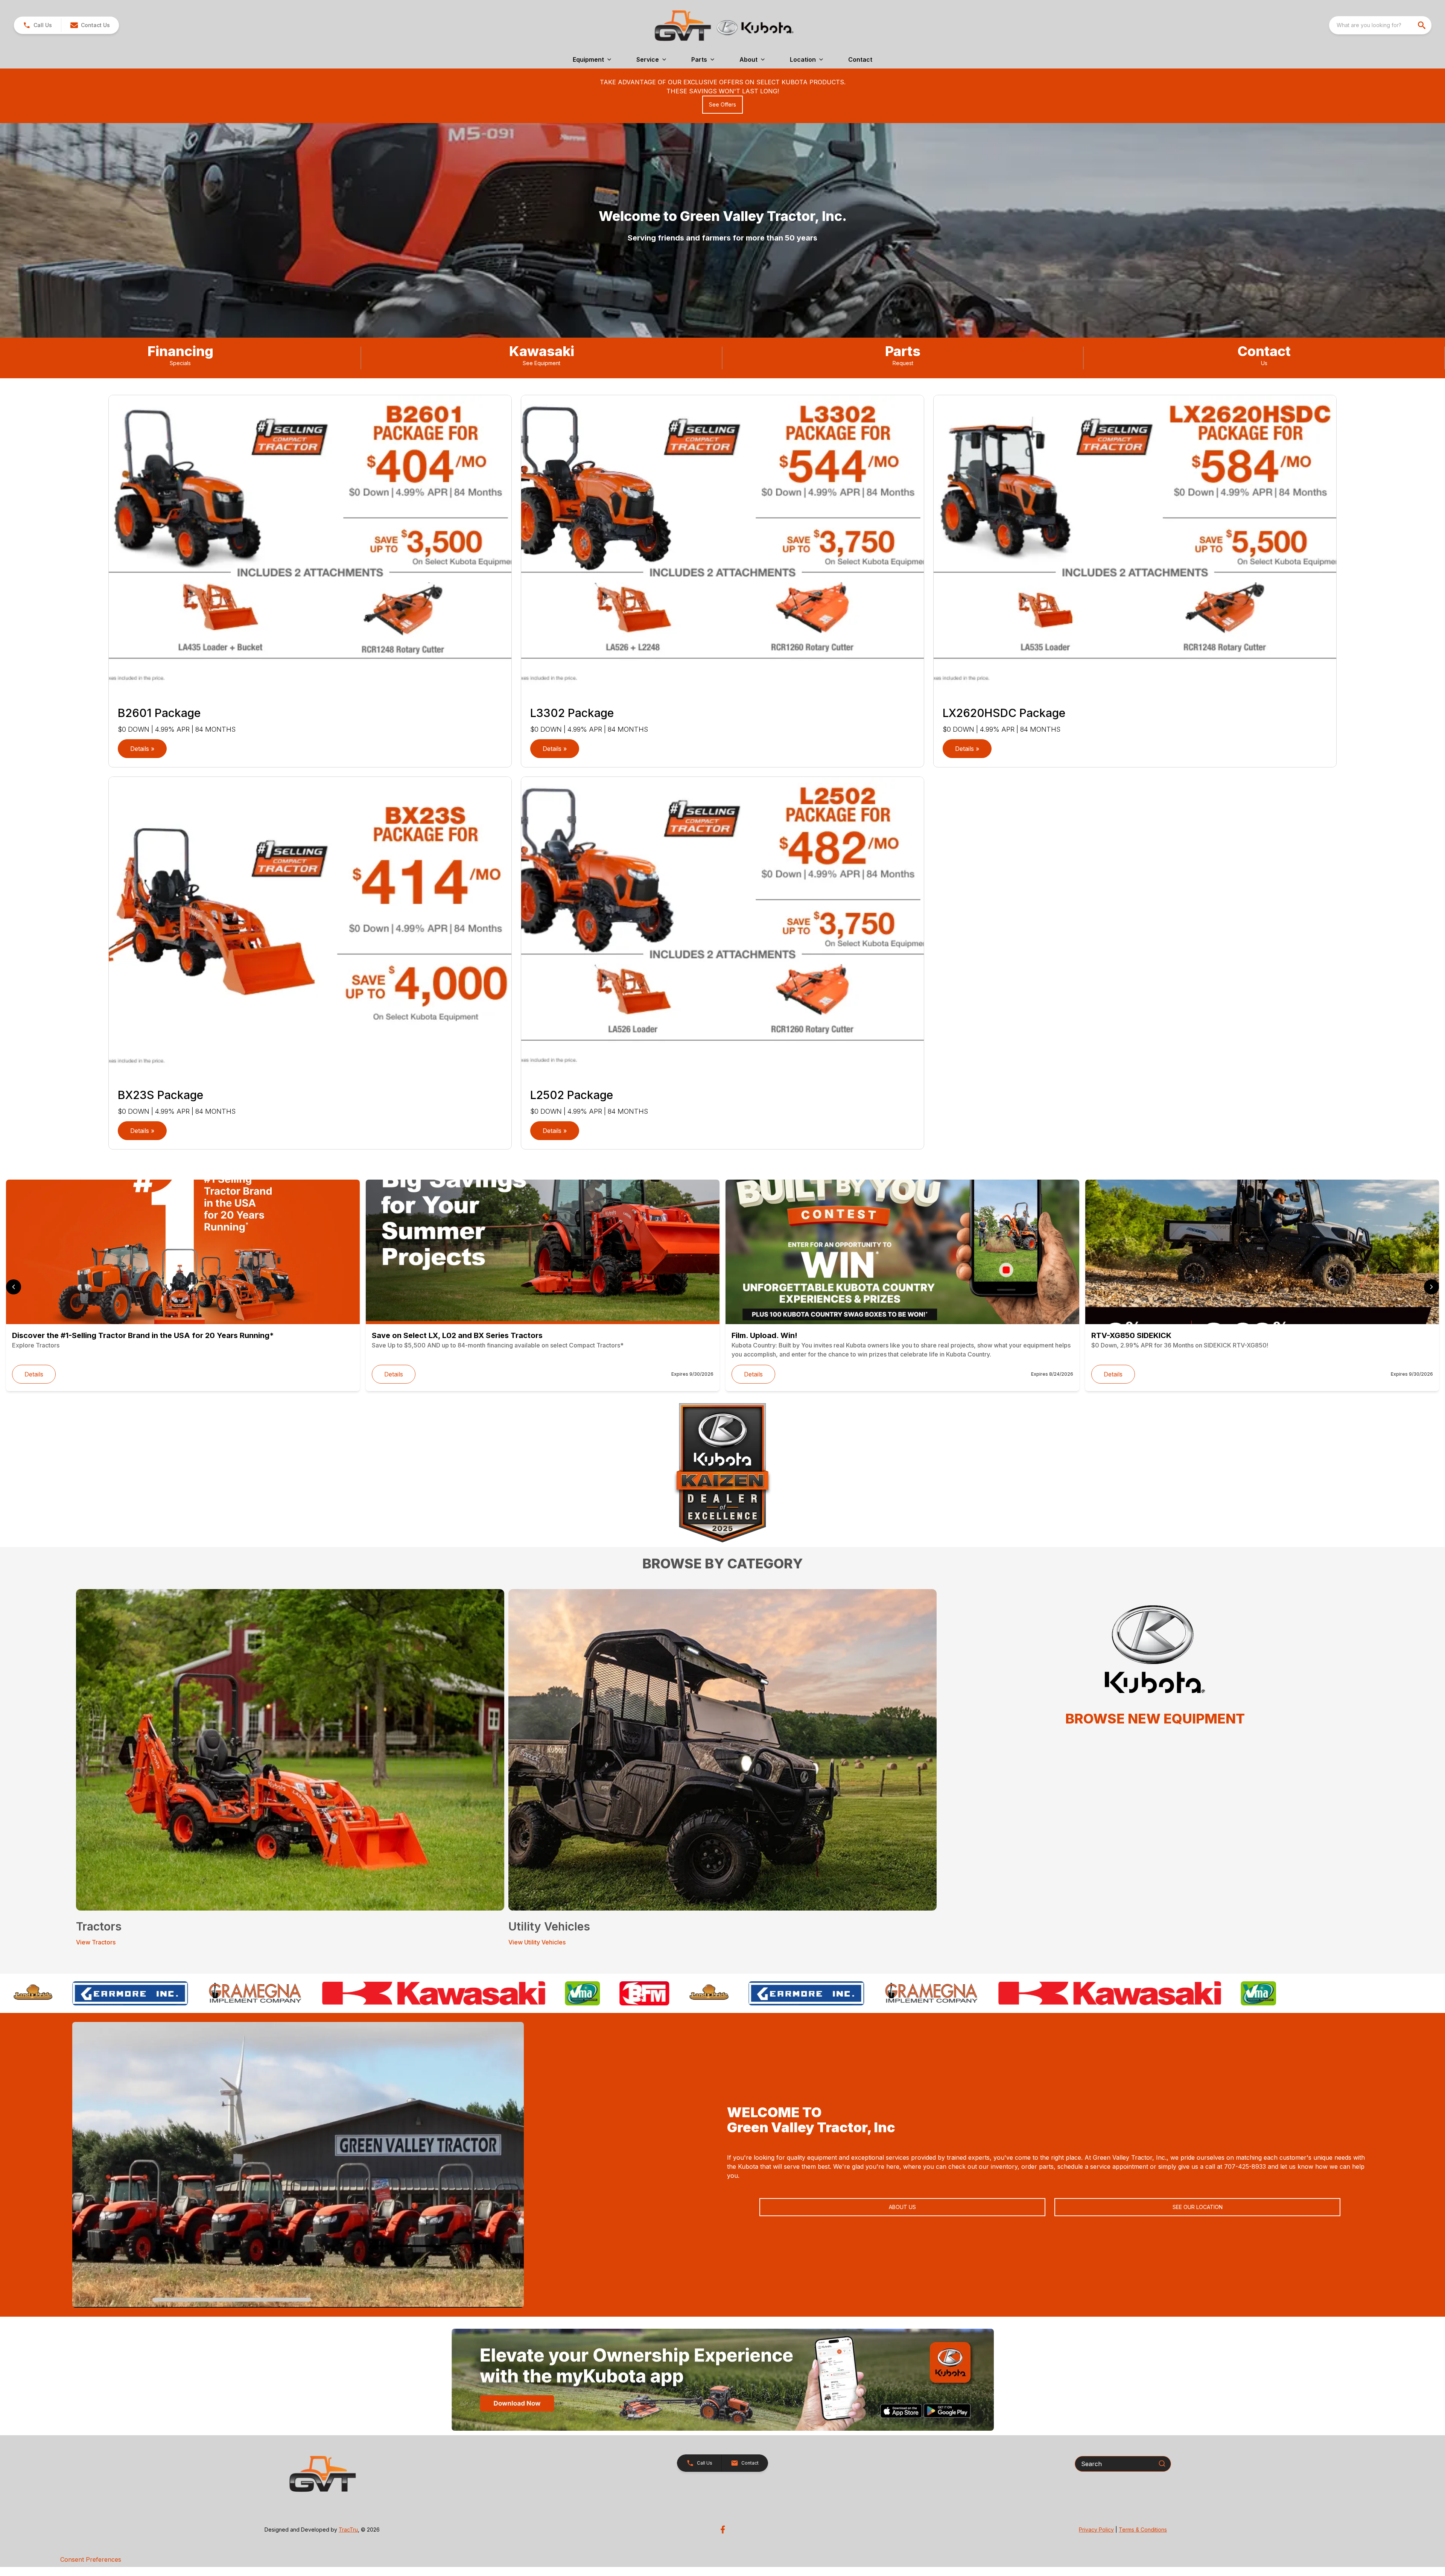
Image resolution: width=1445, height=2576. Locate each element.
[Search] (1162, 2463)
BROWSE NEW (1113, 1719)
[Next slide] (1431, 1287)
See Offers (722, 104)
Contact (860, 59)
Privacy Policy (1096, 2530)
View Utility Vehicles (537, 1942)
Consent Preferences (91, 2559)
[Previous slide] (14, 1287)
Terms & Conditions (1143, 2530)
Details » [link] (142, 749)
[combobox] (1380, 25)
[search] (1422, 25)
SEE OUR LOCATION (1198, 2207)
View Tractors (96, 1942)
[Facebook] (723, 2530)
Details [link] (34, 1374)
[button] (37, 25)
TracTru (348, 2530)
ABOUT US (902, 2207)
